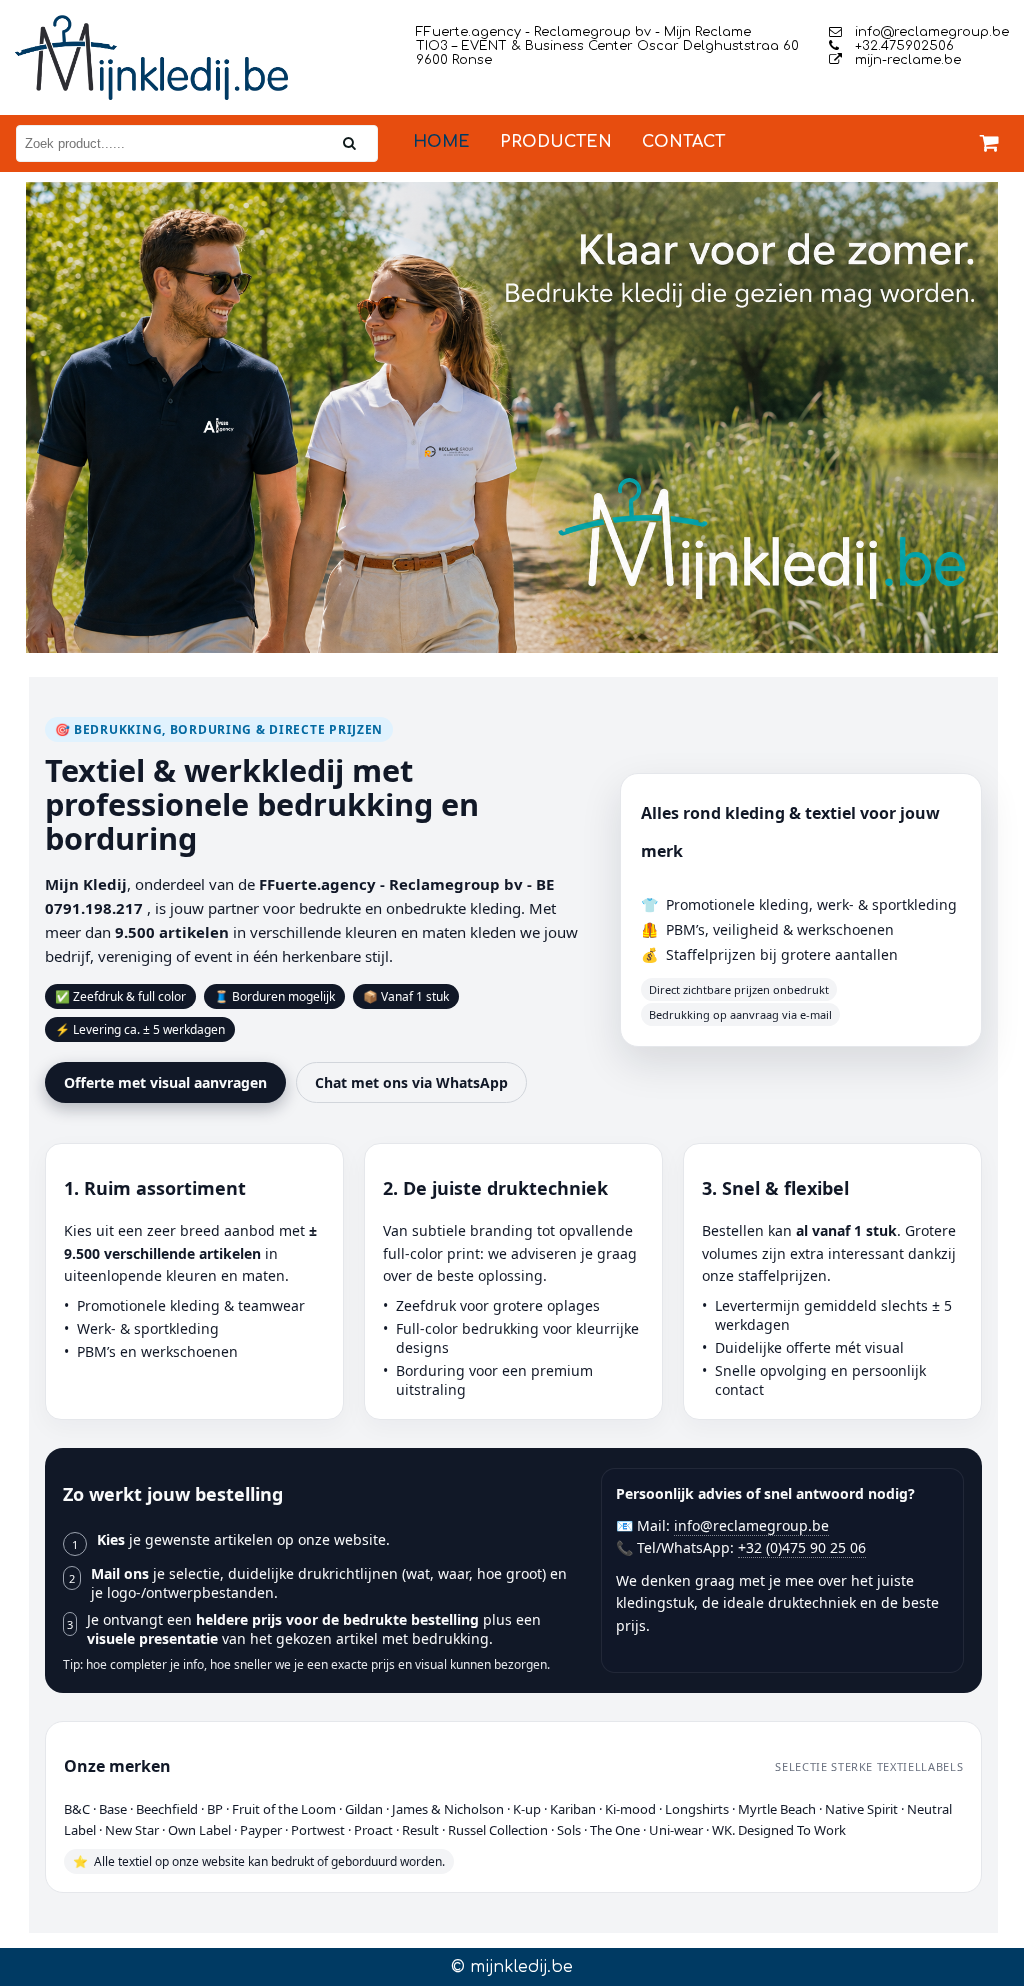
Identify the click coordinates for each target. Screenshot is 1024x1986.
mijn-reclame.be (906, 60)
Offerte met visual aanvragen (165, 1082)
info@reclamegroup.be (930, 32)
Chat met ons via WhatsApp (411, 1082)
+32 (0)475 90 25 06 (802, 1547)
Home (441, 142)
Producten (556, 142)
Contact (683, 142)
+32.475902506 (902, 46)
